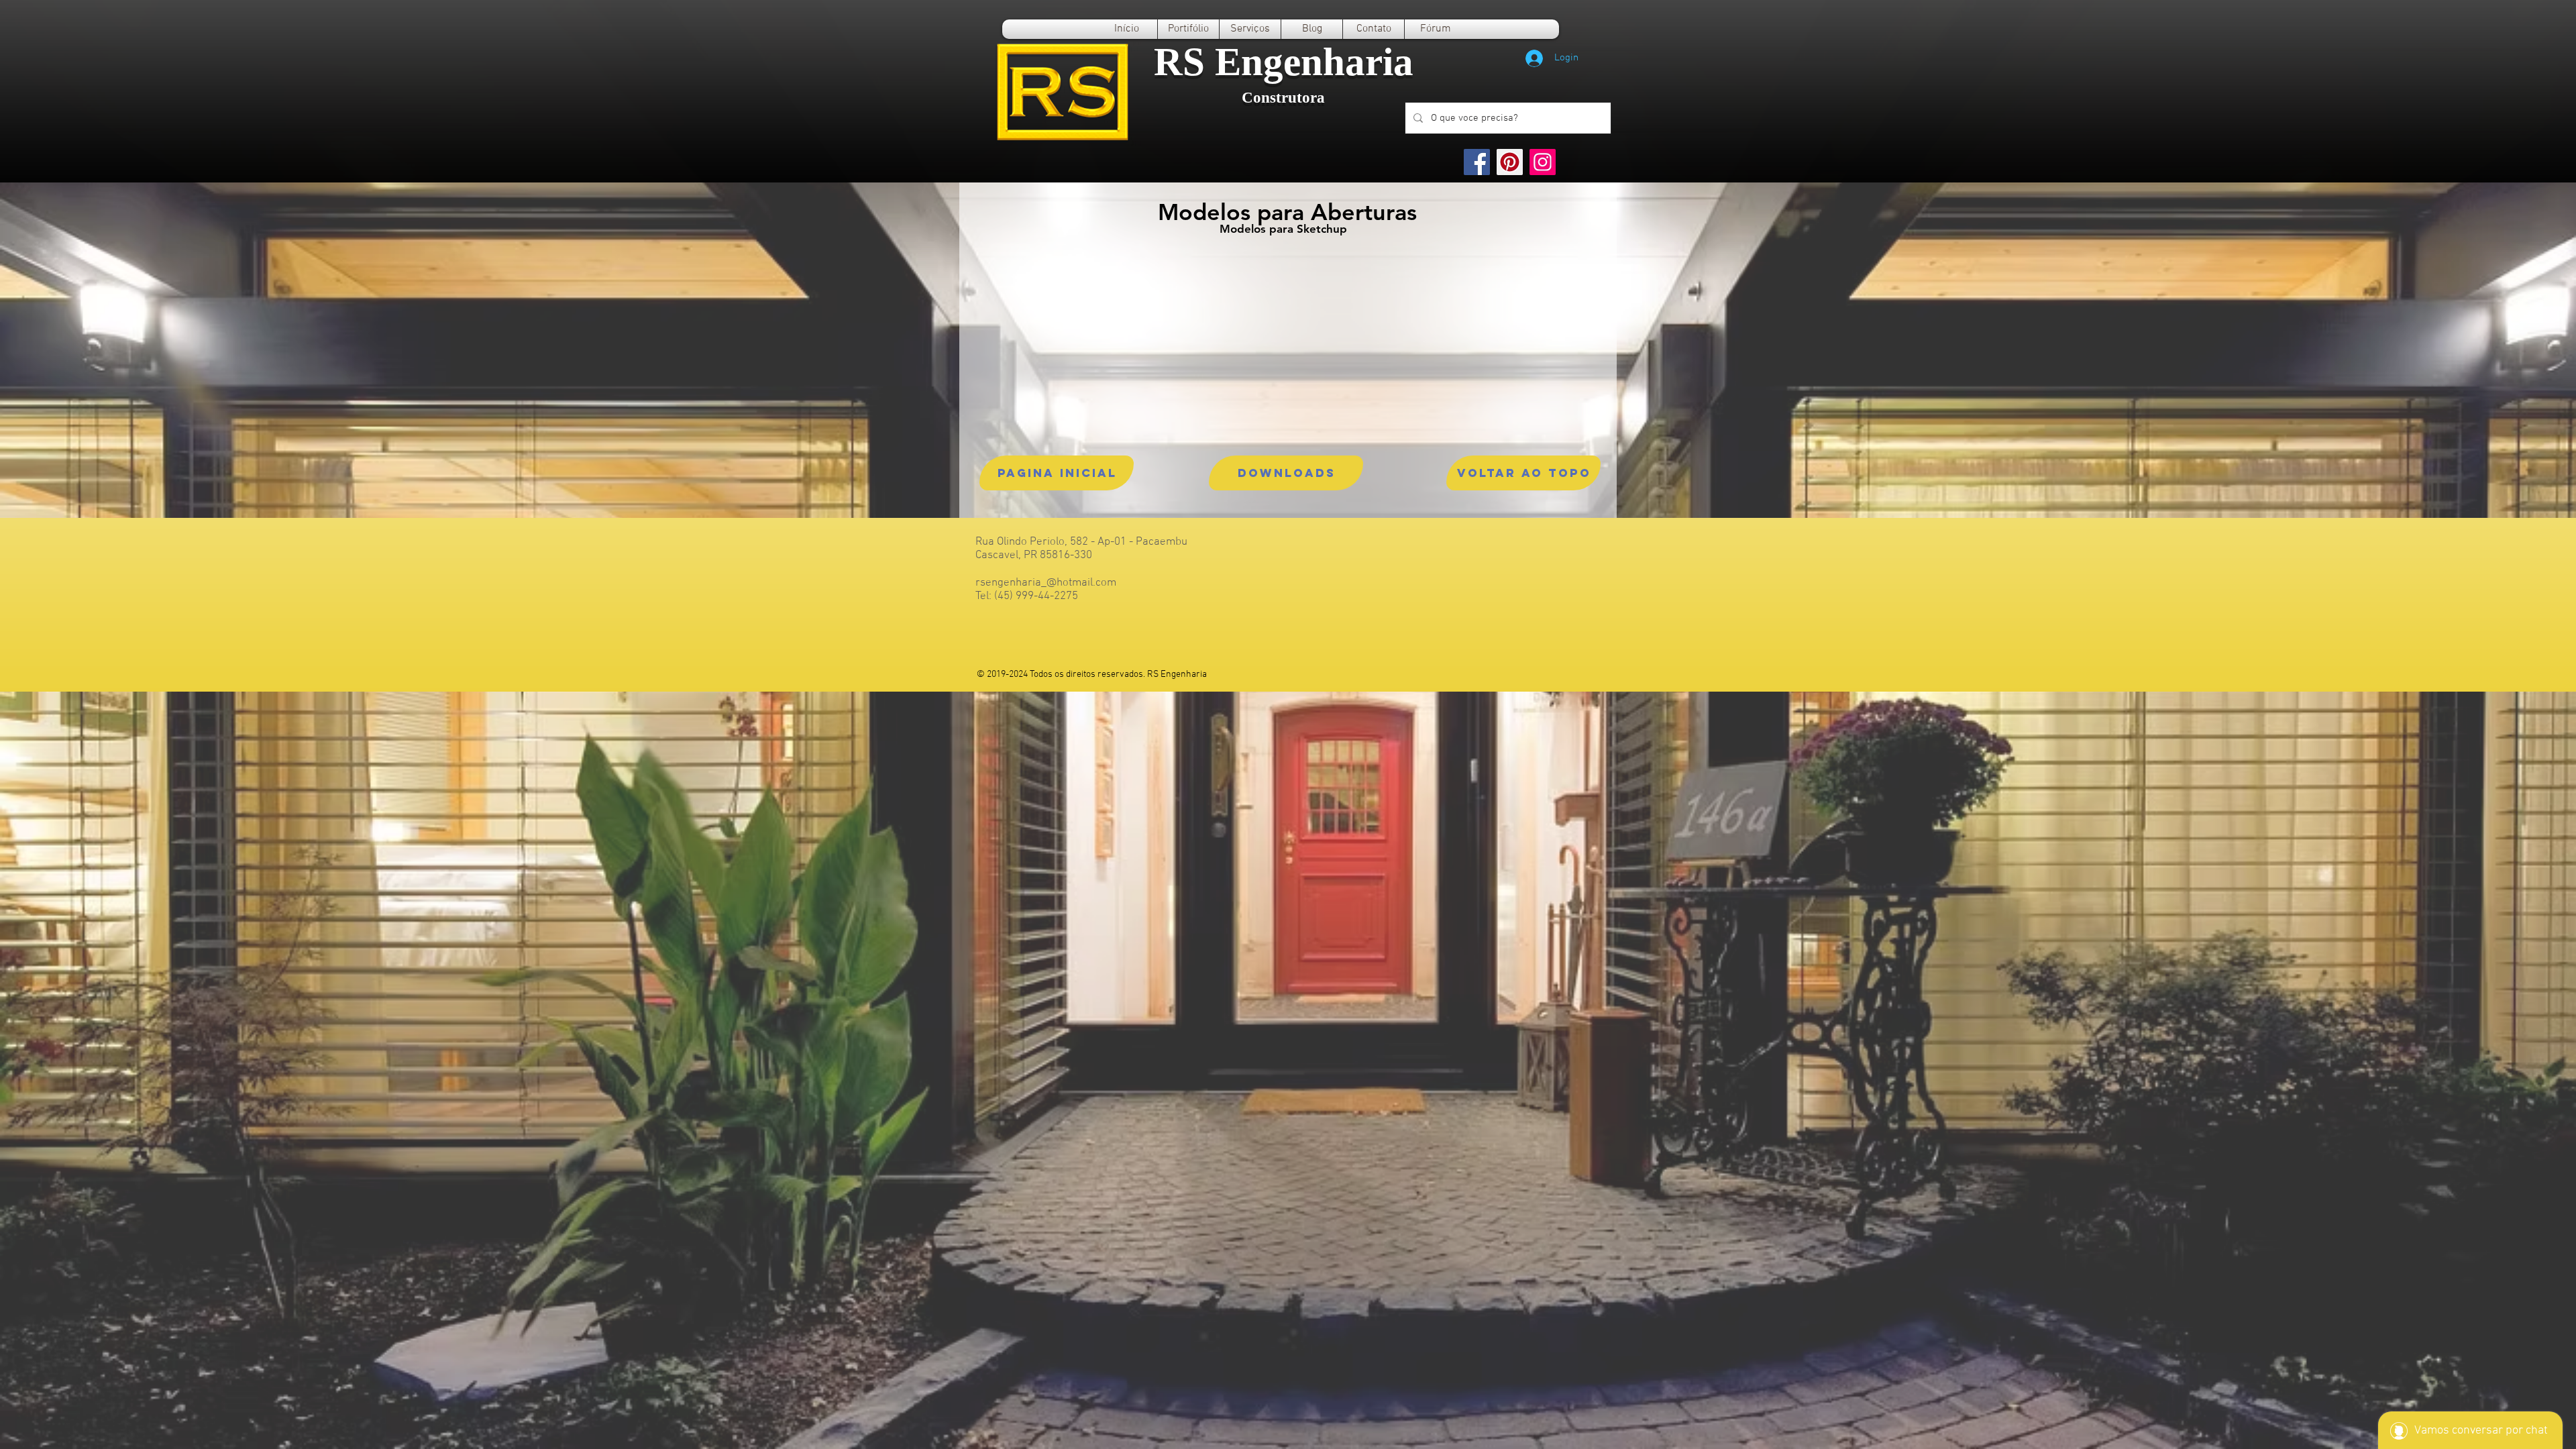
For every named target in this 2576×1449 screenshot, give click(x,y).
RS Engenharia (1284, 62)
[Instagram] (1543, 162)
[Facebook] (1477, 162)
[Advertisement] (402, 786)
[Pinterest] (1510, 162)
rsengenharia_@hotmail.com (1046, 583)
